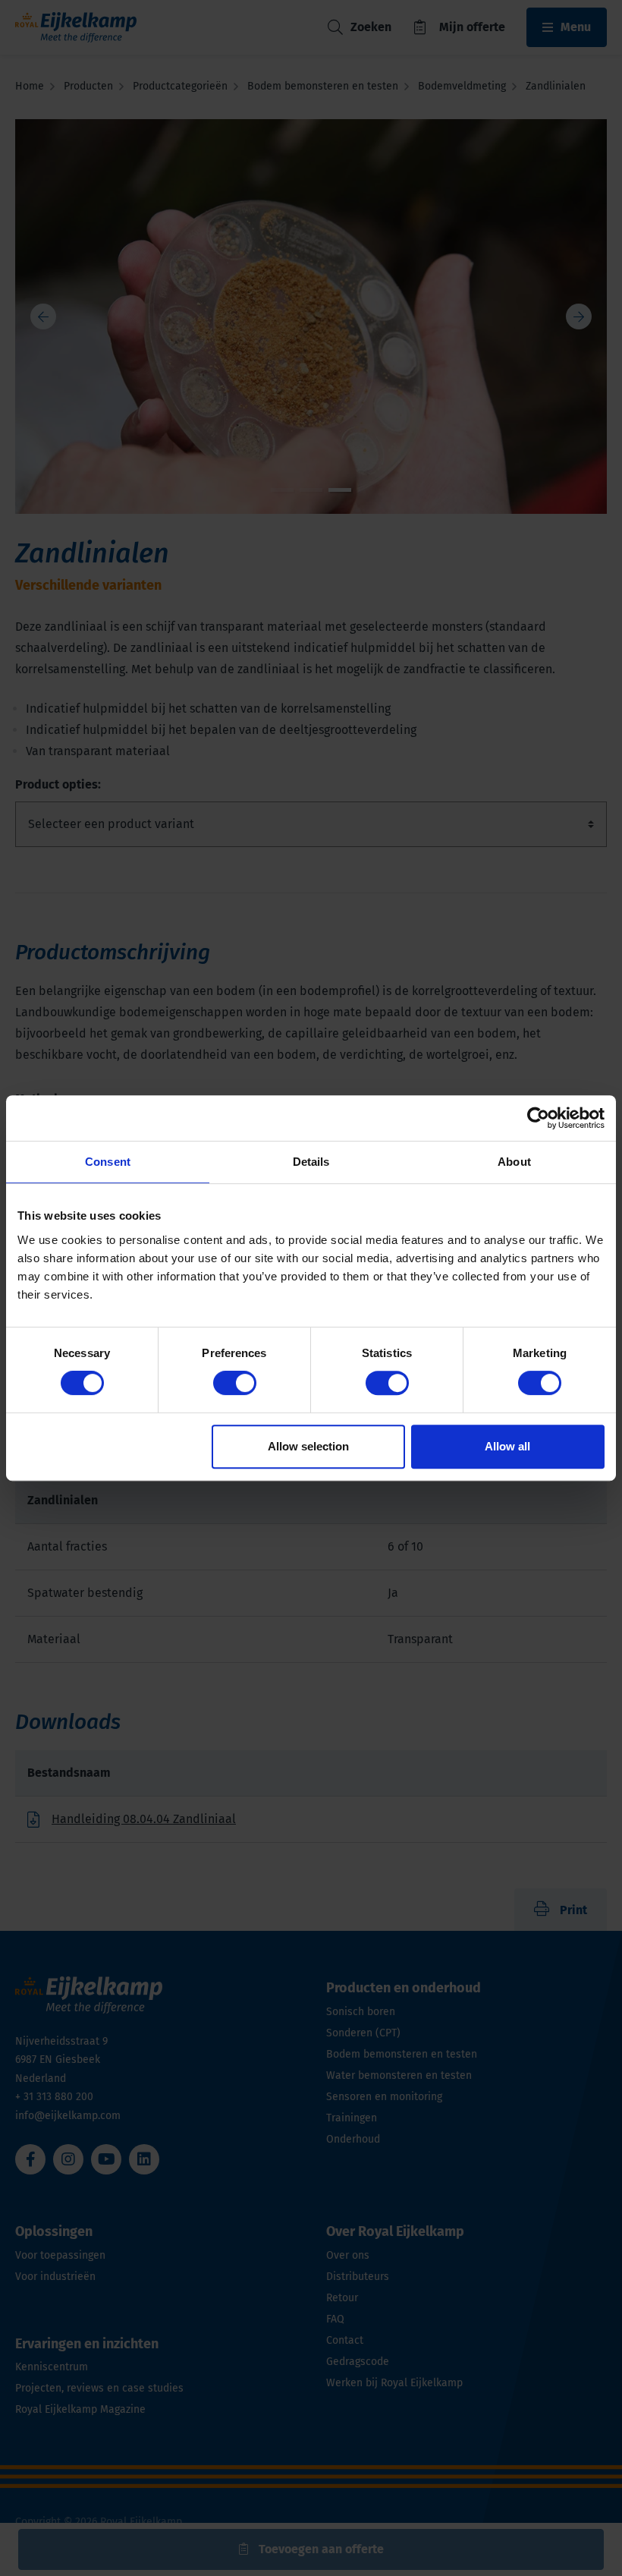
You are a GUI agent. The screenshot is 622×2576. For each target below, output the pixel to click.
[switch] (235, 1383)
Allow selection (308, 1446)
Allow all (507, 1446)
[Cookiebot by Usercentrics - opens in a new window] (538, 1118)
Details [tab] (311, 1162)
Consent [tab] (108, 1162)
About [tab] (514, 1162)
